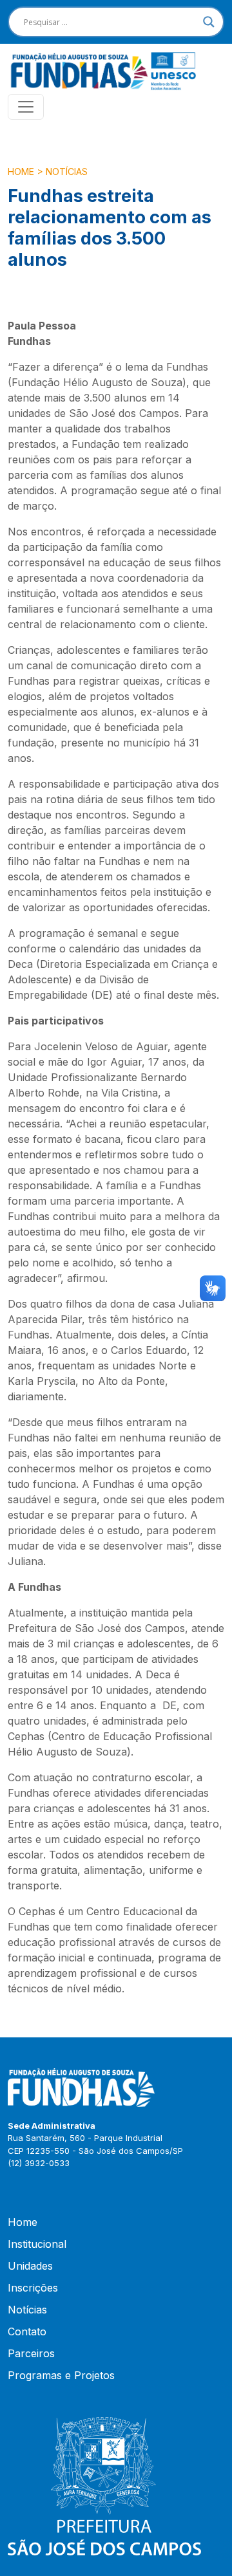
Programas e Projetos (61, 2375)
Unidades (30, 2266)
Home (21, 171)
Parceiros (31, 2353)
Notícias (67, 171)
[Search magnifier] (209, 22)
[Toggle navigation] (26, 107)
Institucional (37, 2244)
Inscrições (33, 2288)
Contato (27, 2331)
